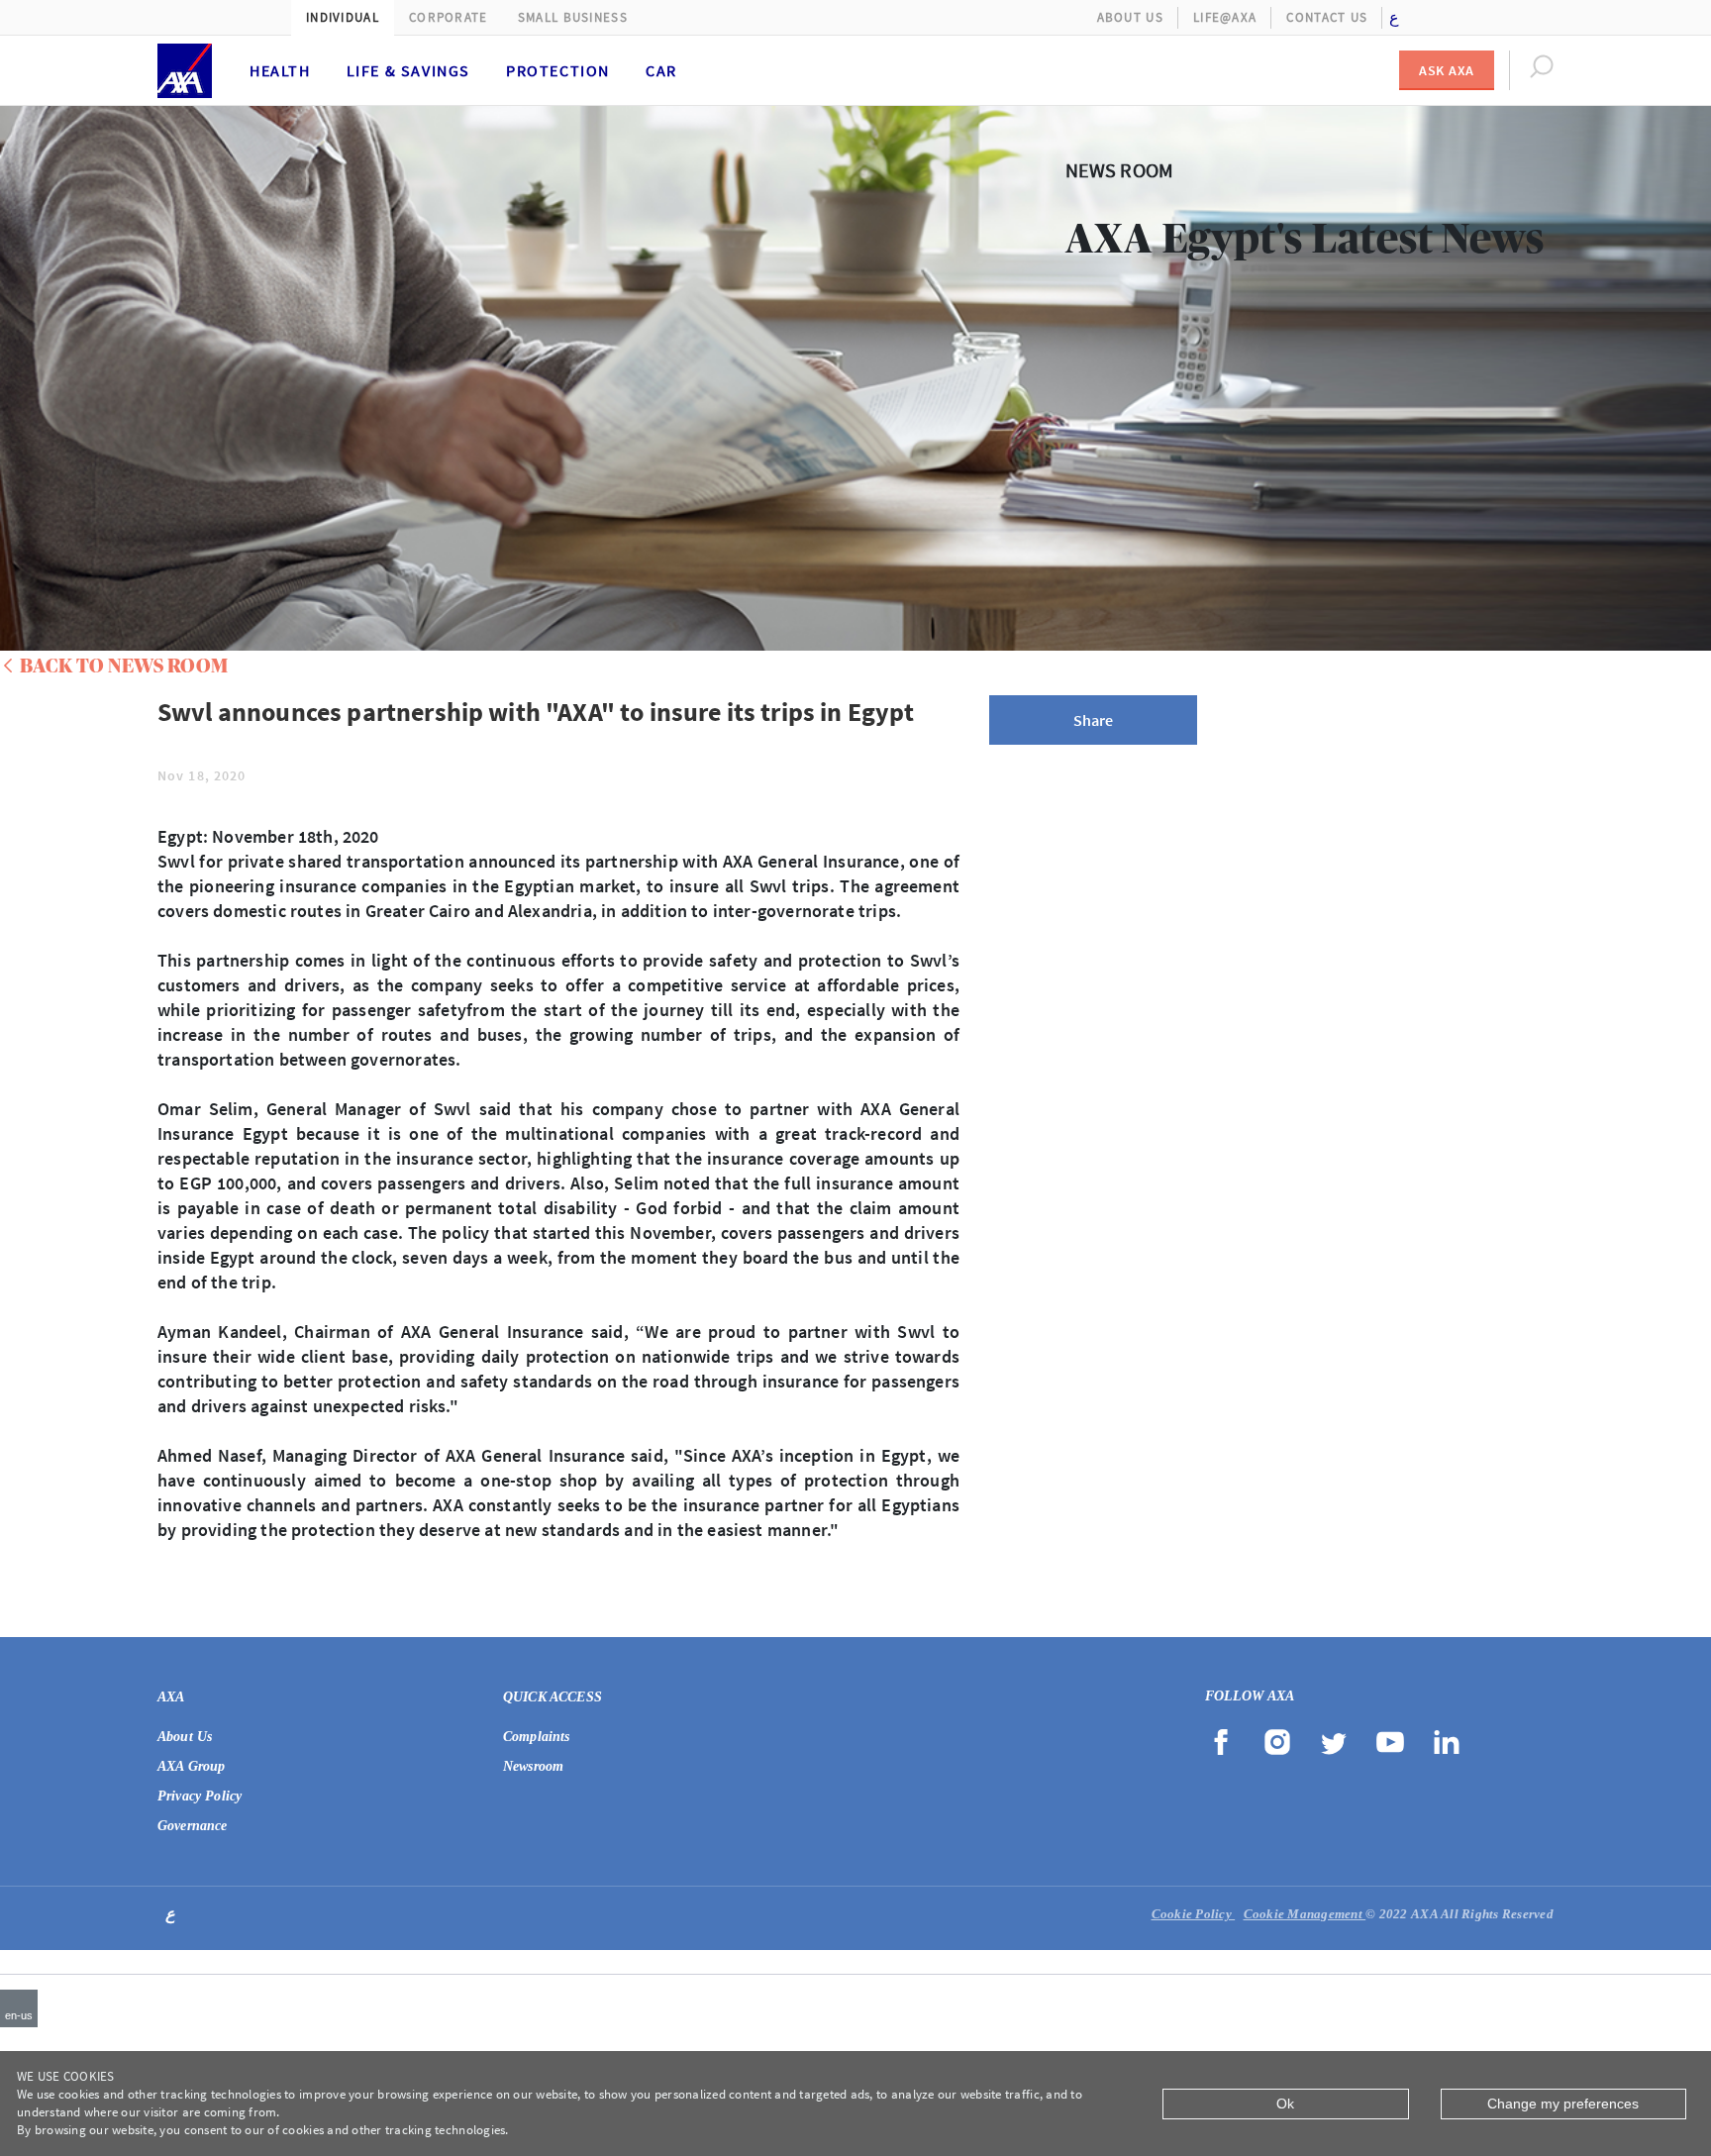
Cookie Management (1305, 1914)
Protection (558, 70)
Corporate (449, 17)
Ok (1285, 2104)
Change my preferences (1563, 2104)
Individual (343, 17)
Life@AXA (1225, 17)
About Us (1130, 17)
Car (661, 70)
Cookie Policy (1194, 1914)
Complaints (537, 1737)
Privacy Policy (200, 1796)
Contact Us (1327, 17)
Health (280, 70)
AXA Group (191, 1766)
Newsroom (533, 1766)
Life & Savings (408, 70)
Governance (193, 1826)
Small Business (573, 17)
